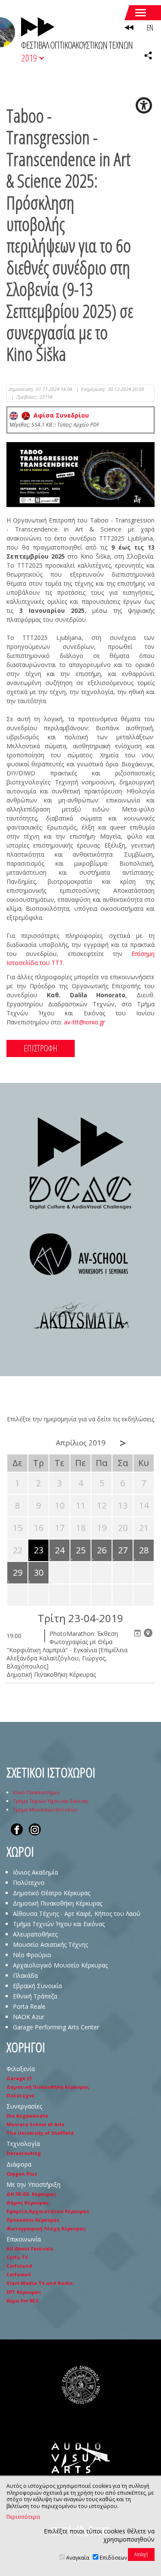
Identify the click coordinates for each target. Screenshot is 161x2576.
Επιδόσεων (113, 2558)
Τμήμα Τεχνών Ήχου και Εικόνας (51, 1801)
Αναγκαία (78, 2558)
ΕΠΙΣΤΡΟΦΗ (41, 1048)
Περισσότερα (23, 2517)
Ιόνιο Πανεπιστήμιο (36, 1792)
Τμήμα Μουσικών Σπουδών (45, 1809)
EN (150, 28)
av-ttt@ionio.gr (85, 1022)
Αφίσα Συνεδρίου (59, 415)
